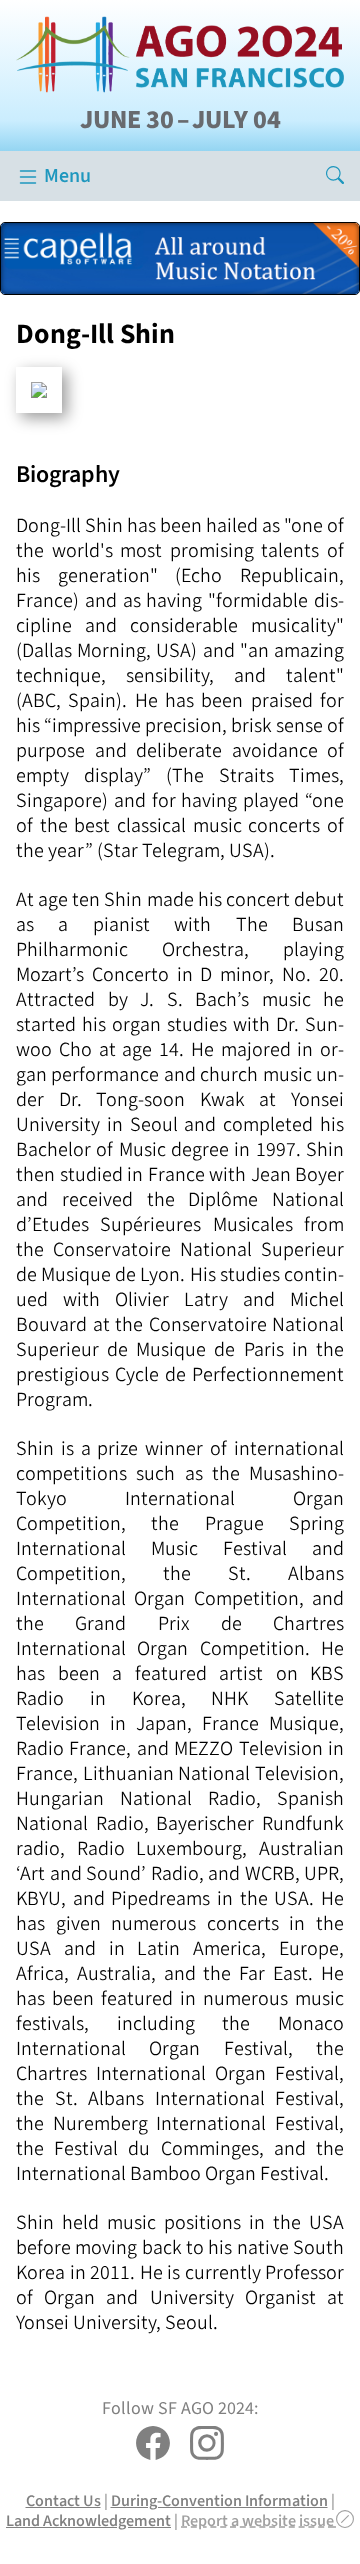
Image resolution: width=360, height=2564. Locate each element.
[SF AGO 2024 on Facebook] (153, 2445)
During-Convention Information (219, 2500)
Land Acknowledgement (88, 2520)
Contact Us (63, 2500)
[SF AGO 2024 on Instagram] (207, 2445)
